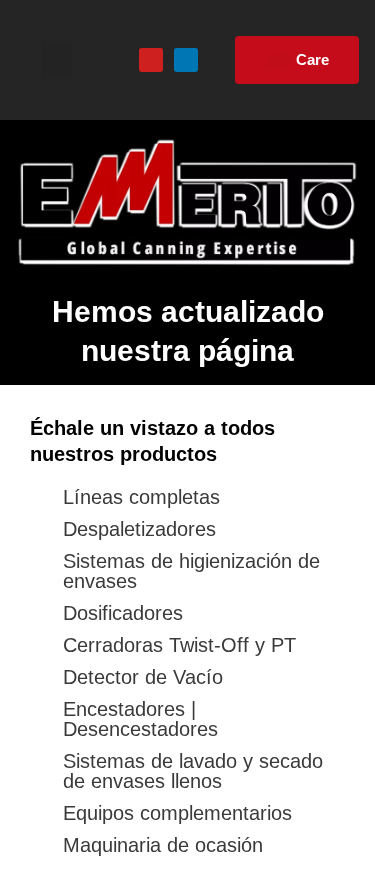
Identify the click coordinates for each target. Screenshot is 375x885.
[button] (57, 60)
